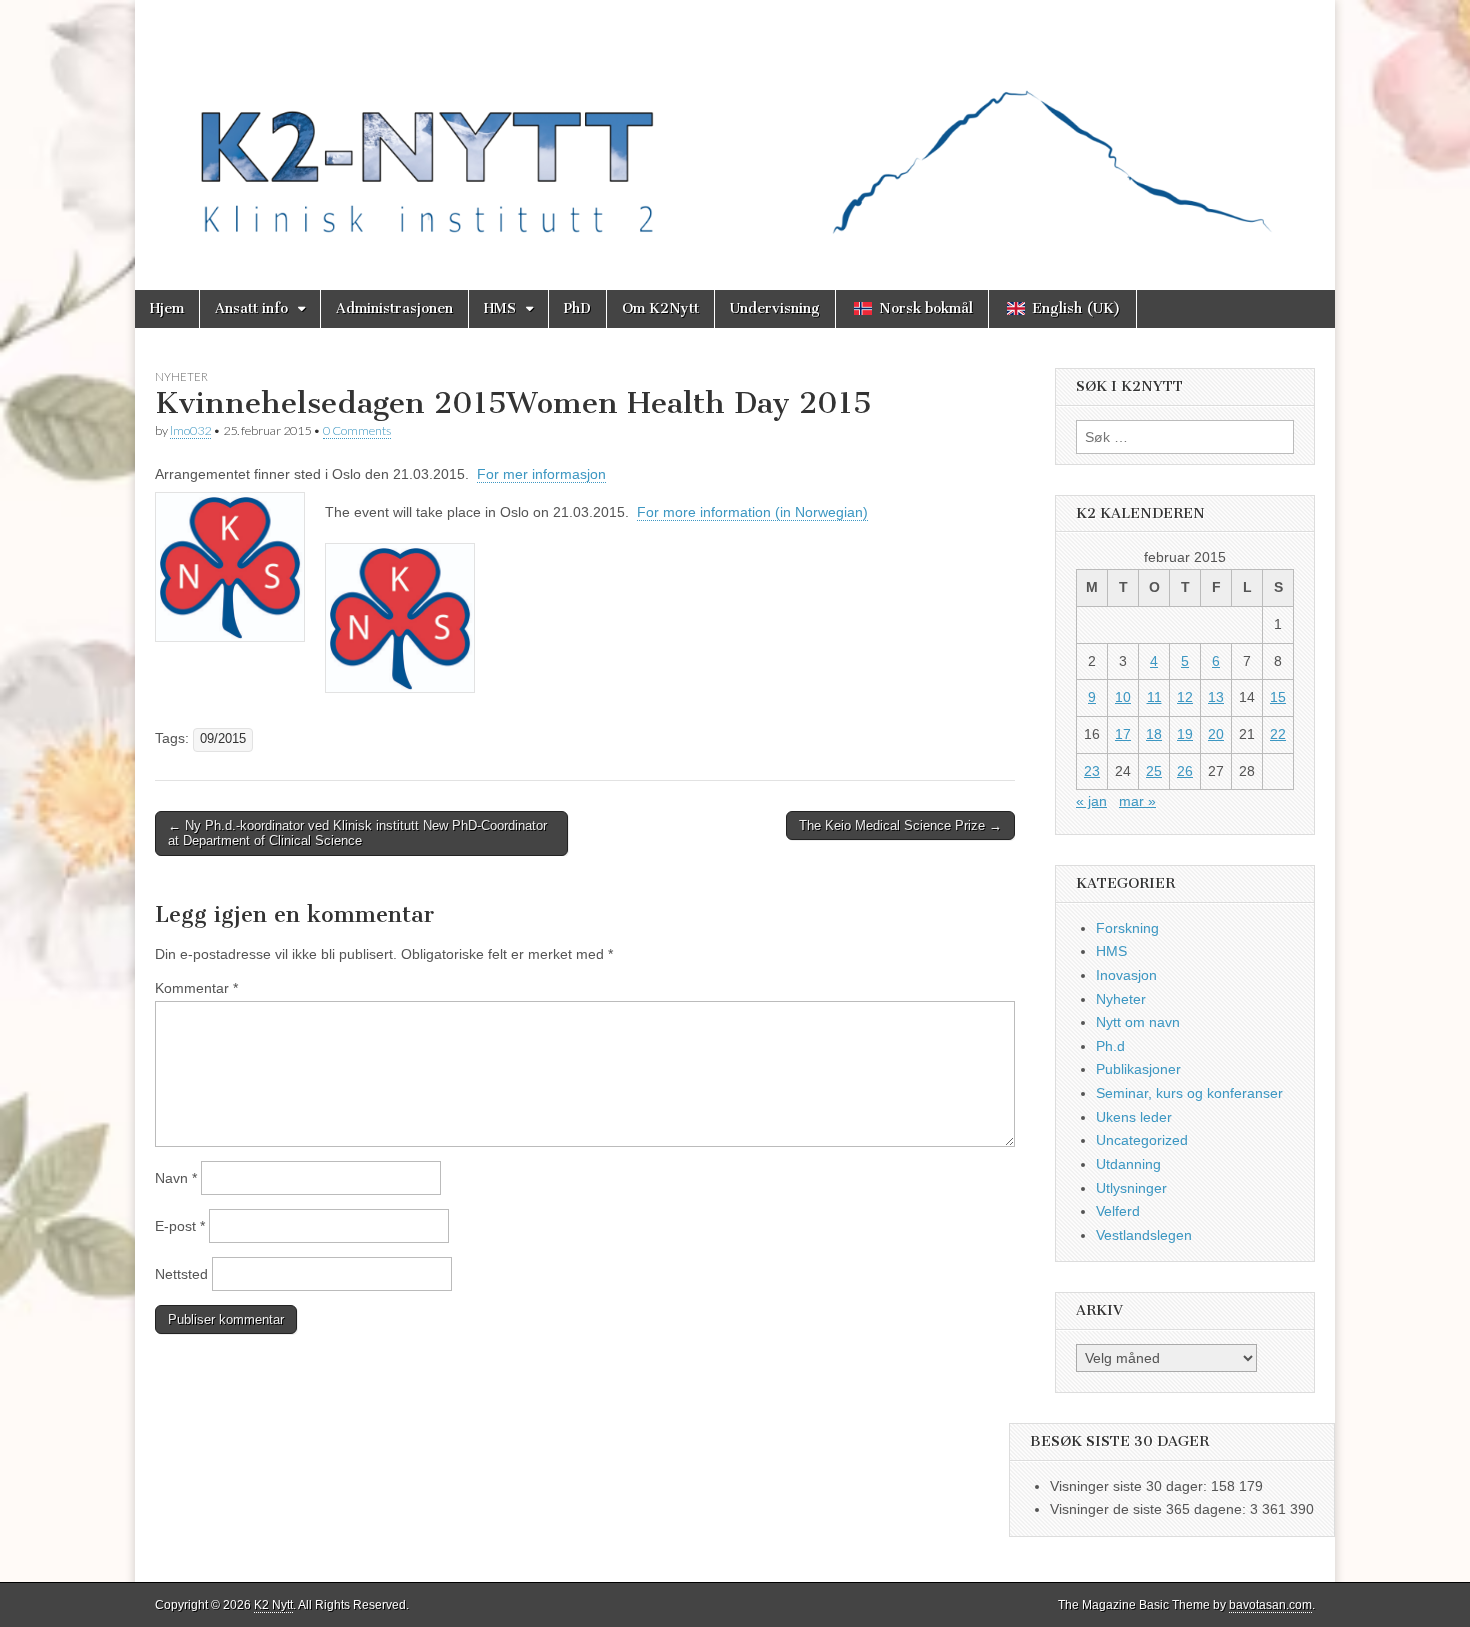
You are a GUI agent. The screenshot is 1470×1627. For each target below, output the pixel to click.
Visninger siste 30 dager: (1130, 1486)
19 (1185, 734)
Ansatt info (251, 308)
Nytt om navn (1138, 1022)
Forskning (1127, 928)
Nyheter (181, 376)
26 (1185, 771)
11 (1154, 697)
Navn (176, 1178)
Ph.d (1110, 1046)
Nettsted (181, 1274)
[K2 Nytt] (735, 130)
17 (1123, 734)
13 (1216, 697)
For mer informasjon (541, 474)
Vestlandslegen (1144, 1235)
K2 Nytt (273, 1605)
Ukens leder (1134, 1117)
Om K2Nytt (660, 308)
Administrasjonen (394, 308)
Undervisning (775, 308)
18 (1154, 734)
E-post (180, 1226)
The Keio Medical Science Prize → (900, 825)
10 (1123, 697)
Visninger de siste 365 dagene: (1150, 1509)
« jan (1091, 801)
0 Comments (357, 430)
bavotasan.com (1270, 1605)
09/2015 (223, 739)
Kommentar (196, 988)
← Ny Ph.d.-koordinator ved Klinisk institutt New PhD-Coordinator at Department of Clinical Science (357, 833)
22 (1278, 734)
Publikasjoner (1138, 1069)
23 (1092, 771)
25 (1154, 771)
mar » (1137, 801)
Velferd (1118, 1211)
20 (1216, 734)
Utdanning (1128, 1164)
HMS (500, 308)
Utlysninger (1131, 1188)
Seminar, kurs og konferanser (1189, 1093)
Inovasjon (1126, 975)
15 (1278, 697)
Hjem (167, 308)
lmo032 (190, 430)
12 (1185, 697)
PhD (577, 308)
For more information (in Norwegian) (752, 512)
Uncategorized (1142, 1140)
